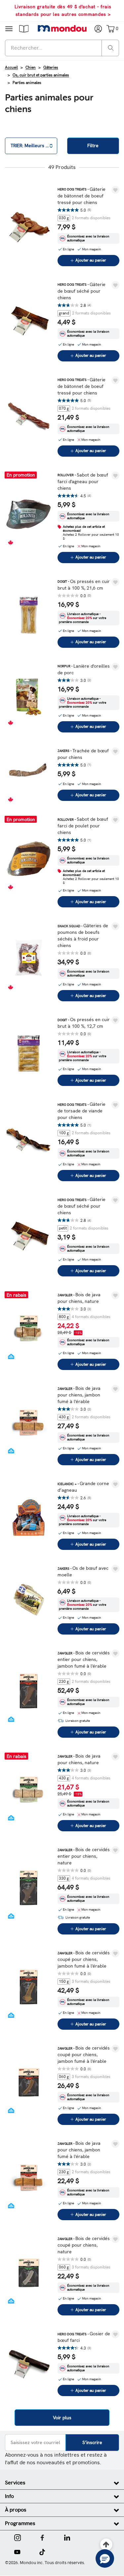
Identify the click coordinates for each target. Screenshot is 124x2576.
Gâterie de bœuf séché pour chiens (82, 291)
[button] (24, 28)
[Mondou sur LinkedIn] (67, 2537)
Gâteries (51, 67)
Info (9, 2496)
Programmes (20, 2523)
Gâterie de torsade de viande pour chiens (82, 1111)
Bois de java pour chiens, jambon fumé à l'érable (79, 1395)
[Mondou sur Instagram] (18, 2537)
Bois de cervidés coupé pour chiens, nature (84, 2245)
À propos (16, 2510)
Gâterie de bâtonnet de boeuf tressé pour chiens (82, 196)
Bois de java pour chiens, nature (79, 1298)
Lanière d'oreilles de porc (84, 669)
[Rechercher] (111, 47)
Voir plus (62, 2418)
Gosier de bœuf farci (84, 2337)
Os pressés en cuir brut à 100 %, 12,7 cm (84, 1023)
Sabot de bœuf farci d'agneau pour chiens (83, 481)
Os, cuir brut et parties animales (41, 75)
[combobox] (62, 48)
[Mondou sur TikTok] (42, 2551)
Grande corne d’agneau (83, 1487)
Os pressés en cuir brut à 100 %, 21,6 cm (84, 585)
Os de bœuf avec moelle (83, 1571)
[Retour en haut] (106, 2545)
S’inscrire (92, 2442)
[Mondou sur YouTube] (17, 2551)
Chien (31, 67)
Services (15, 2483)
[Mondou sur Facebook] (42, 2537)
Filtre (93, 145)
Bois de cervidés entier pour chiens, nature (84, 1856)
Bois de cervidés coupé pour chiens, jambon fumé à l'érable (84, 1959)
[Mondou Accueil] (62, 28)
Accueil (11, 67)
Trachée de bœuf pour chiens (83, 754)
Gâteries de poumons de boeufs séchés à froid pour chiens (83, 935)
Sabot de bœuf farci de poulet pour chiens (83, 826)
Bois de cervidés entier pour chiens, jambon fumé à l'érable (84, 1659)
